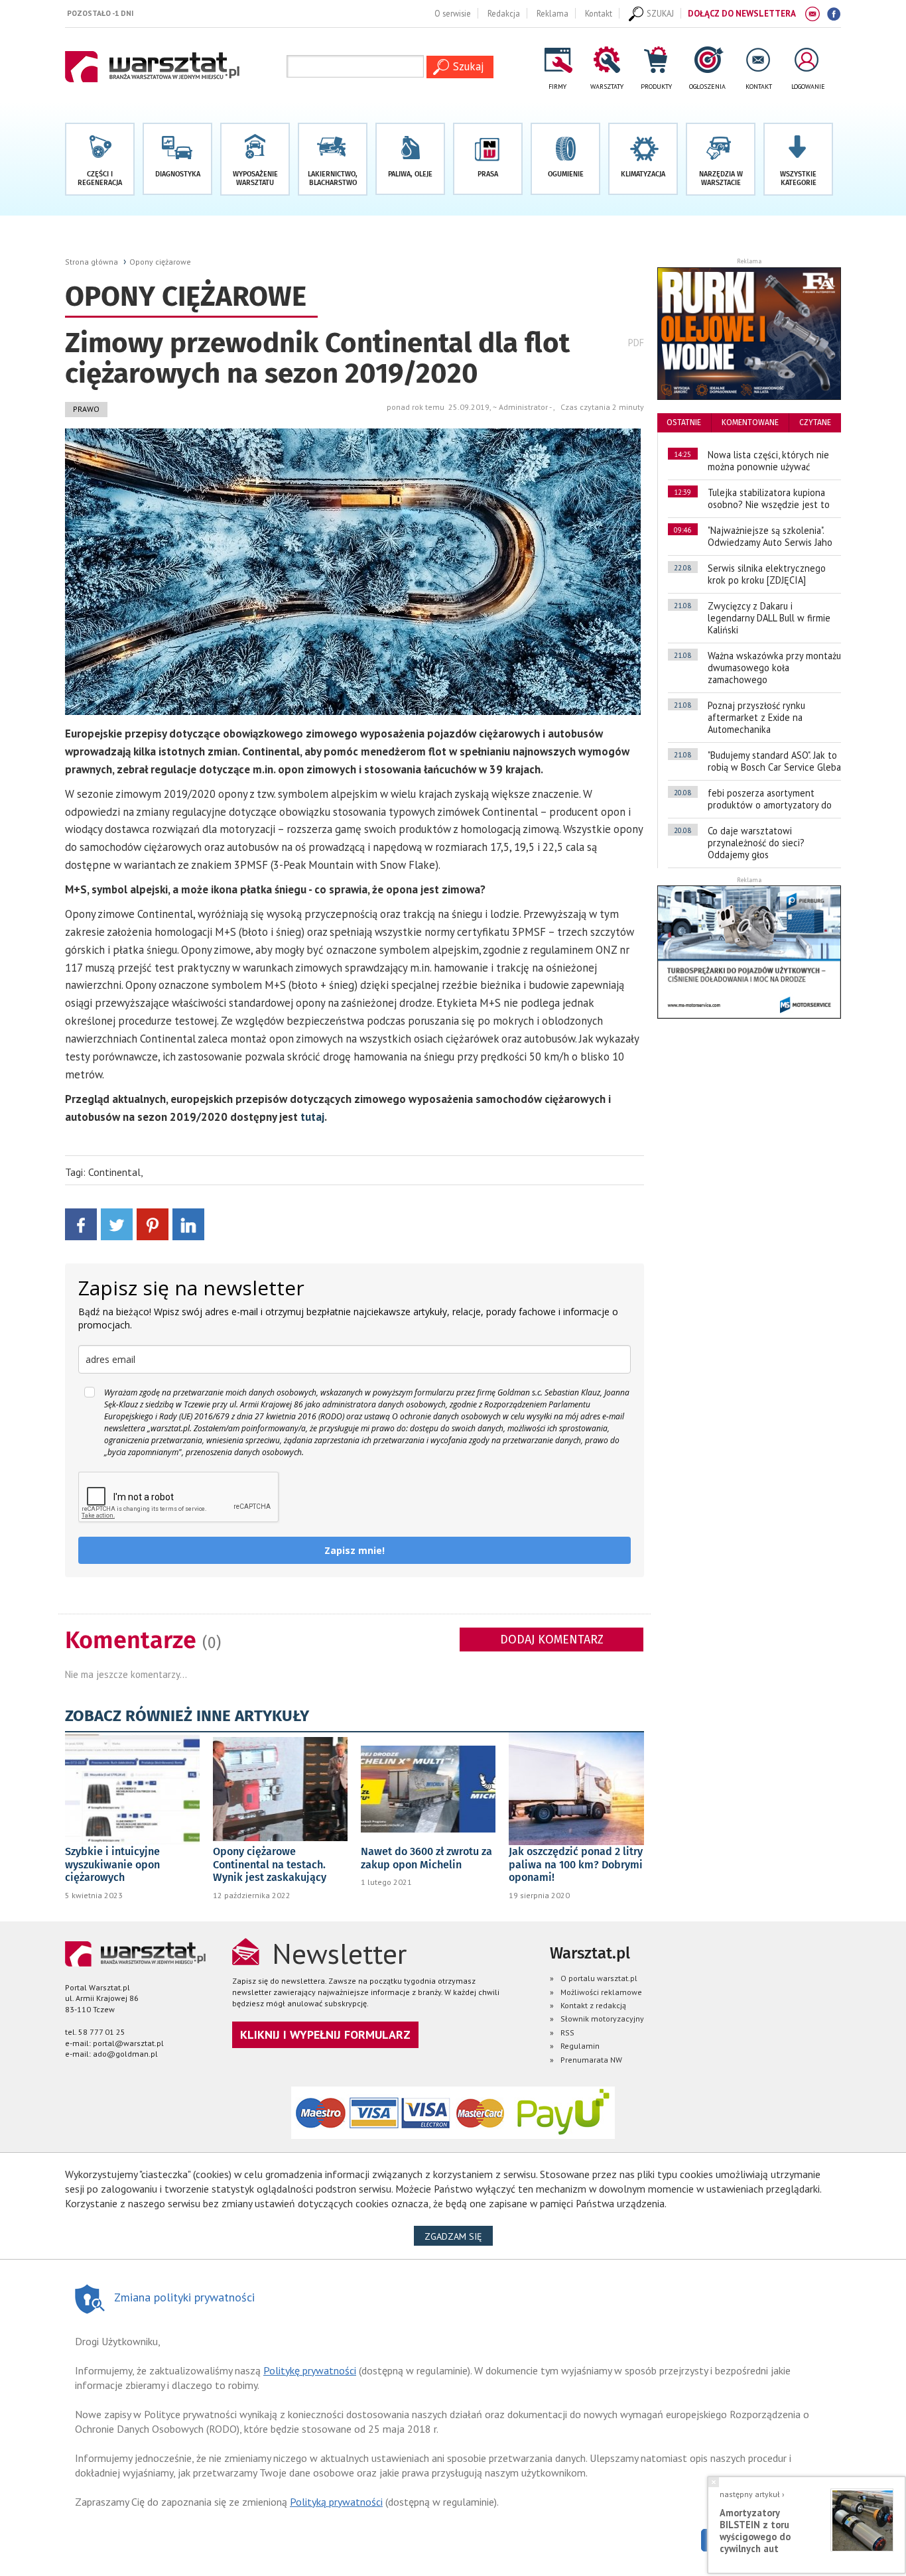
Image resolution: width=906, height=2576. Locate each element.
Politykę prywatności (310, 2370)
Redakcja (504, 13)
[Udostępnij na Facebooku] (81, 1223)
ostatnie (684, 422)
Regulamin (580, 2046)
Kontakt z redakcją (593, 2005)
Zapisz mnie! (355, 1550)
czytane (815, 422)
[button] (798, 159)
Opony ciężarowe (160, 262)
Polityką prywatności (336, 2502)
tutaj (312, 1117)
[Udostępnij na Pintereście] (153, 1223)
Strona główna (92, 262)
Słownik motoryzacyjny (602, 2019)
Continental (114, 1172)
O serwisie (453, 13)
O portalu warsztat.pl (599, 1978)
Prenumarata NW (591, 2060)
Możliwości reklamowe (601, 1992)
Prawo (86, 409)
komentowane (750, 422)
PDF (636, 343)
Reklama (552, 13)
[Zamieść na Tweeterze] (117, 1223)
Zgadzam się (459, 2236)
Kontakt (599, 13)
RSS (567, 2032)
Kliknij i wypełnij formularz (325, 2034)
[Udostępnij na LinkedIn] (188, 1223)
